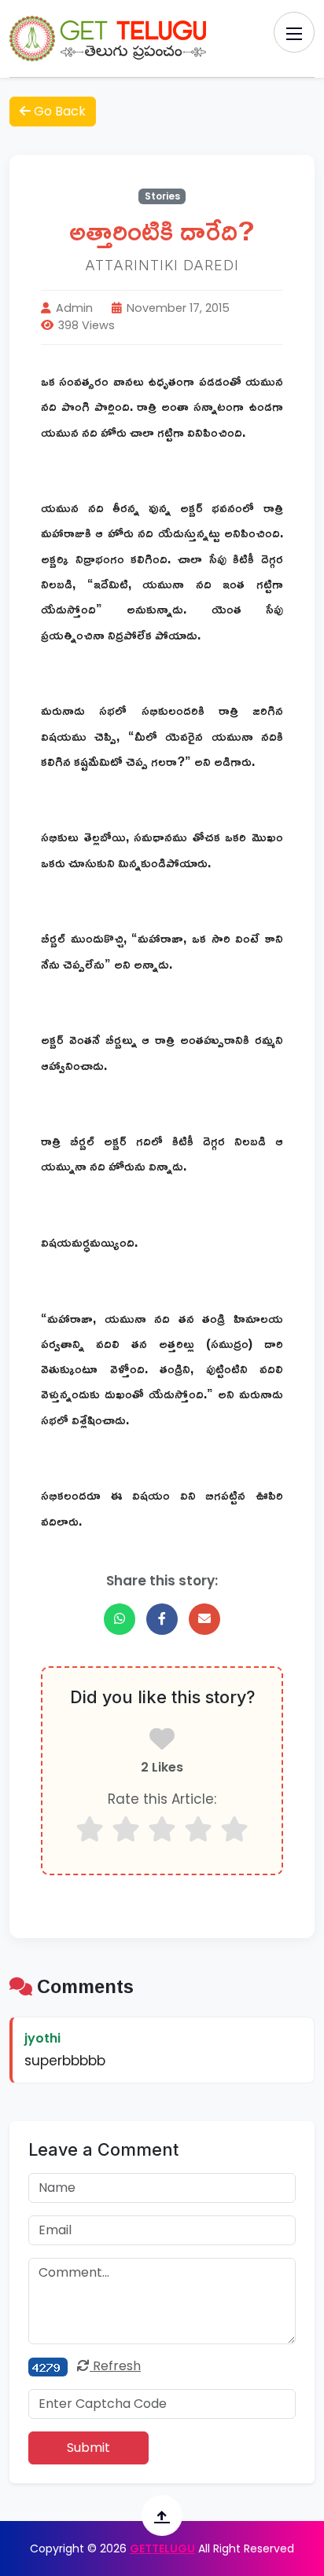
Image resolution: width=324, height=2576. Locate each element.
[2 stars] (126, 1829)
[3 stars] (162, 1829)
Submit (88, 2448)
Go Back (58, 111)
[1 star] (90, 1829)
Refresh (115, 2366)
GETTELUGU (162, 2549)
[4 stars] (198, 1829)
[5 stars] (234, 1829)
